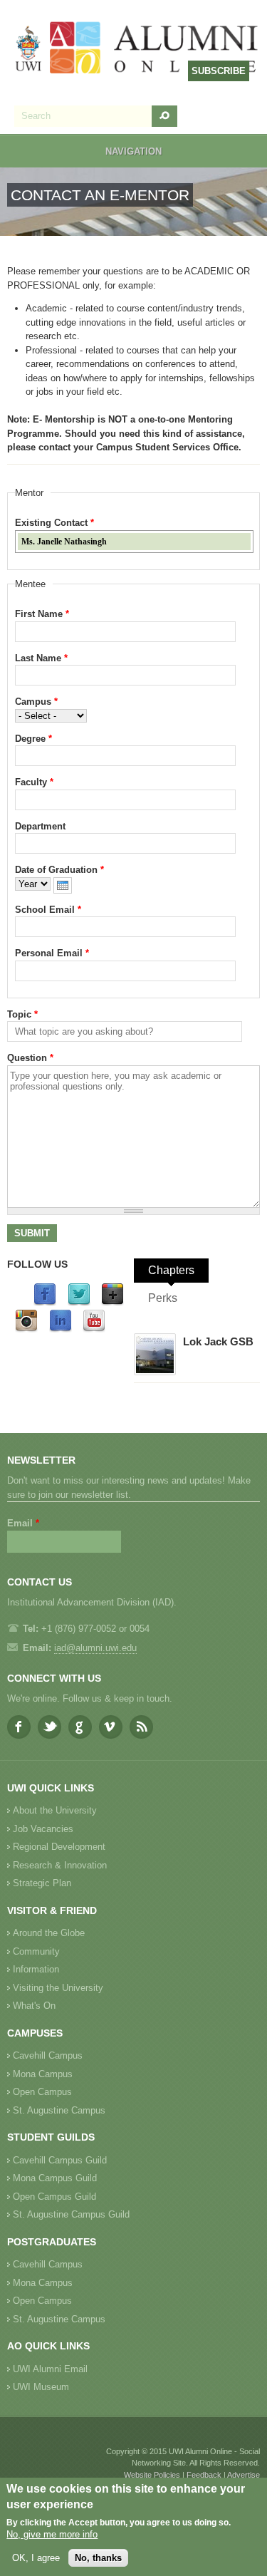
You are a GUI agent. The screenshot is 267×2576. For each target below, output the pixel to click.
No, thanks (98, 2558)
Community (36, 1951)
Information (36, 1969)
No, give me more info (52, 2534)
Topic (22, 1014)
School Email (48, 910)
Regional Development (59, 1847)
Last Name (41, 658)
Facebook (19, 1727)
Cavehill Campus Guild (60, 2160)
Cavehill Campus (48, 2055)
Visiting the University (58, 1988)
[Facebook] (45, 1303)
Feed (141, 1727)
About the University (55, 1810)
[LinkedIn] (61, 1329)
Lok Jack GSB (218, 1341)
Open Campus (42, 2092)
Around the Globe (49, 1933)
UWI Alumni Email (50, 2369)
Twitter (49, 1727)
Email (23, 1523)
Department (40, 826)
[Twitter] (79, 1303)
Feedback (204, 2475)
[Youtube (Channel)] (94, 1329)
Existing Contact (54, 523)
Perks (163, 1298)
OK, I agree (36, 2558)
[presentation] (63, 885)
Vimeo (111, 1727)
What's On (34, 2006)
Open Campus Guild (54, 2197)
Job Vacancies (43, 1829)
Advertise (244, 2475)
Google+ (80, 1727)
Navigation (133, 151)
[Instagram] (26, 1329)
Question (30, 1058)
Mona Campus (43, 2074)
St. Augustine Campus (59, 2110)
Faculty (34, 782)
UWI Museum (41, 2387)
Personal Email (52, 953)
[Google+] (112, 1303)
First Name (42, 614)
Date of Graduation (59, 870)
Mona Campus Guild (55, 2178)
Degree (33, 739)
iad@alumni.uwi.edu (95, 1648)
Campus (36, 702)
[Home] (137, 49)
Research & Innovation (60, 1865)
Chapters (171, 1270)
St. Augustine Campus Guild (71, 2214)
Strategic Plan (42, 1883)
